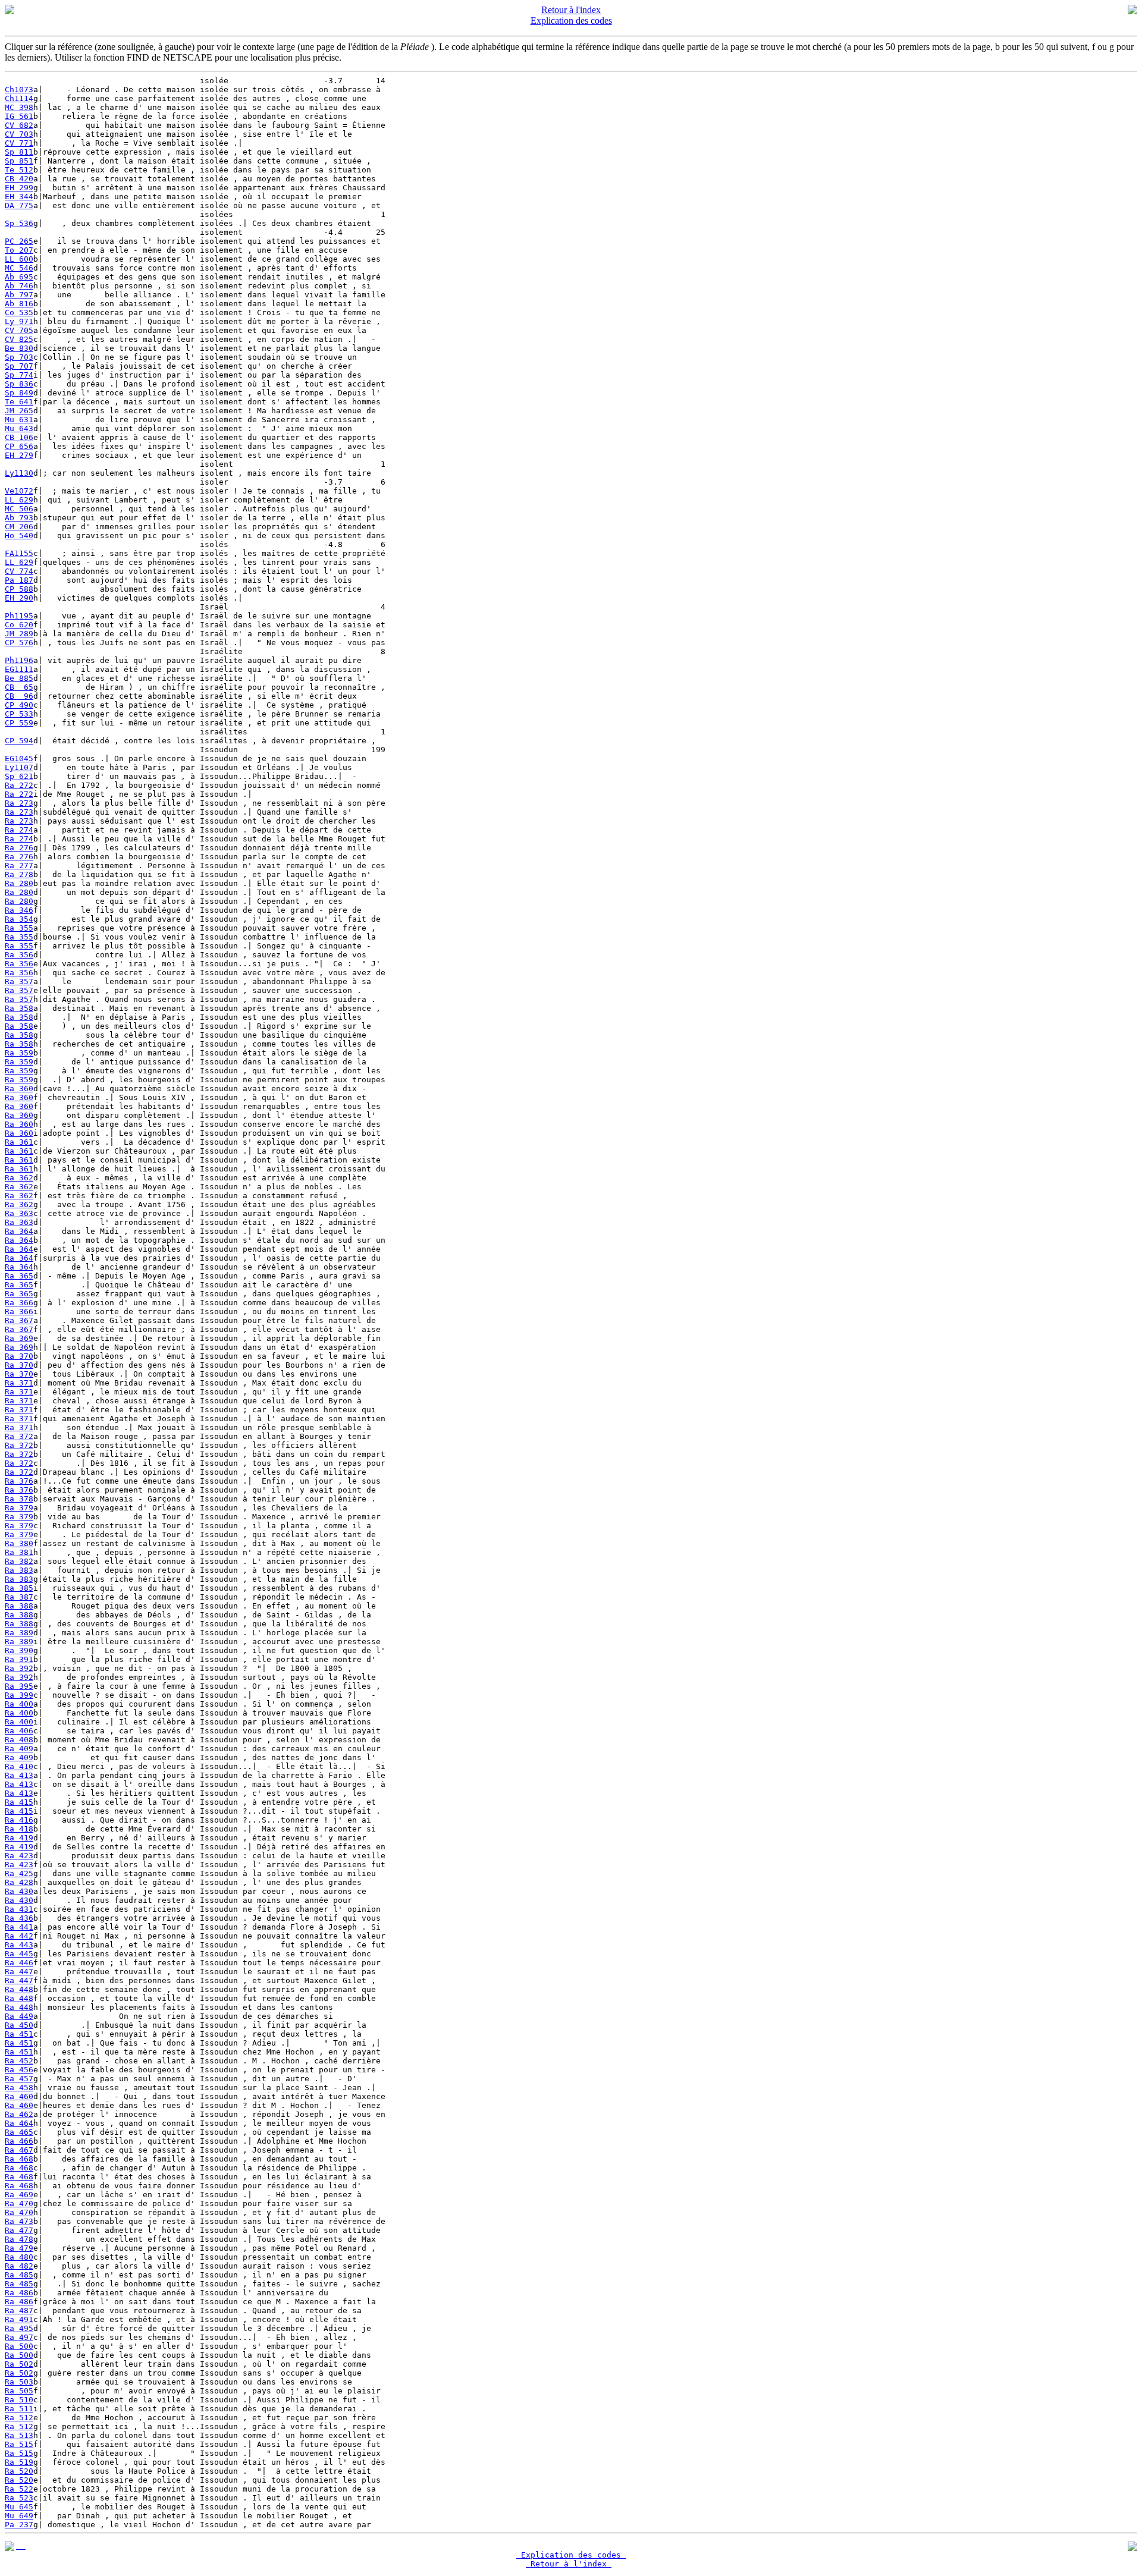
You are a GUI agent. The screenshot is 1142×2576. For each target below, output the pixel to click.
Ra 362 (19, 1178)
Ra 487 (19, 2310)
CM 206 (19, 527)
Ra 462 (19, 2114)
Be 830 (19, 348)
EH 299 (19, 188)
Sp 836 (19, 384)
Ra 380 (19, 1543)
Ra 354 (19, 919)
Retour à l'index (571, 10)
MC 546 (19, 268)
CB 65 (19, 687)
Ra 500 (19, 2346)
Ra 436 (19, 1918)
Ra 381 (19, 1552)
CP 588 (19, 589)
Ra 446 (19, 1963)
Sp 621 (19, 776)
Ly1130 (19, 473)
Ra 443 (19, 1945)
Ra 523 (19, 2498)
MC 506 (19, 509)
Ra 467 (19, 2150)
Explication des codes (571, 21)
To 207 (19, 250)
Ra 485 (19, 2275)
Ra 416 (19, 1820)
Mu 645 (19, 2507)
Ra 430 (19, 1891)
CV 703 (19, 134)
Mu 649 (19, 2516)
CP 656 (19, 446)
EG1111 (19, 669)
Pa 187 (19, 580)
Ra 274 (19, 830)
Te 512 (19, 170)
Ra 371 (19, 1383)
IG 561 (19, 116)
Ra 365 (19, 1276)
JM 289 (19, 634)
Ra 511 (19, 2409)
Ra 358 (19, 1008)
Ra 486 (19, 2293)
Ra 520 (19, 2471)
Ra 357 (19, 981)
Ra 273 (19, 803)
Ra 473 (19, 2221)
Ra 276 (19, 848)
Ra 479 (19, 2248)
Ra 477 (19, 2230)
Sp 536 (19, 223)
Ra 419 (19, 1838)
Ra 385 (19, 1588)
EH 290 (19, 598)
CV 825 (19, 339)
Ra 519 (19, 2462)
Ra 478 (19, 2239)
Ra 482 (19, 2266)
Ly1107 (19, 767)
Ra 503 (19, 2382)
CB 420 (19, 179)
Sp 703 (19, 357)
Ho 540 (19, 535)
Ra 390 (19, 1650)
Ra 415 (19, 1802)
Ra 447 (19, 1972)
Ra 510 (19, 2400)
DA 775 (19, 205)
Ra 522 (19, 2489)
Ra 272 (19, 785)
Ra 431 (19, 1909)
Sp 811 (19, 152)
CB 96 (19, 696)
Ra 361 (19, 1142)
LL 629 (19, 500)
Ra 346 (19, 910)
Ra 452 (19, 2061)
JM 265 (19, 411)
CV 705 (19, 330)
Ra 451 (19, 2034)
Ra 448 (19, 1989)
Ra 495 (19, 2328)
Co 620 (19, 625)
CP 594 (19, 741)
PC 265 (19, 241)
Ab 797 (19, 295)
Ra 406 (19, 1731)
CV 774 (19, 571)
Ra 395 (19, 1686)
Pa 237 (19, 2525)
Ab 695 (19, 277)
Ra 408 (19, 1740)
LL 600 (19, 259)
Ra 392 (19, 1668)
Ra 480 (19, 2257)
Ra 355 (19, 928)
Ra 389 (19, 1633)
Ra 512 (19, 2418)
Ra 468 (19, 2159)
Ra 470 (19, 2203)
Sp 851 (19, 161)
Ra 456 (19, 2070)
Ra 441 (19, 1927)
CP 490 (19, 705)
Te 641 (19, 402)
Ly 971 (19, 321)
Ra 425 (19, 1873)
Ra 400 (19, 1704)
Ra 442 (19, 1936)
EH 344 (19, 197)
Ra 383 (19, 1570)
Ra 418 (19, 1829)
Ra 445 (19, 1954)
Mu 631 (19, 420)
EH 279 (19, 455)
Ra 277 (19, 866)
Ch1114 (19, 98)
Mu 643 (19, 428)
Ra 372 (19, 1436)
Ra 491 (19, 2319)
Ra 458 (19, 2087)
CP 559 (19, 723)
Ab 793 (19, 518)
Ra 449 (19, 2016)
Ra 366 (19, 1303)
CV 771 (19, 143)
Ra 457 (19, 2079)
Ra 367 (19, 1320)
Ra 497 (19, 2337)
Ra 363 (19, 1213)
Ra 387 (19, 1597)
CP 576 (19, 643)
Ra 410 (19, 1766)
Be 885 (19, 678)
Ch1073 (19, 89)
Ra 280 (19, 883)
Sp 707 (19, 366)
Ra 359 (19, 1053)
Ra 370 (19, 1356)
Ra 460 (19, 2096)
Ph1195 (19, 616)
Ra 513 (19, 2435)
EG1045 (19, 758)
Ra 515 (19, 2444)
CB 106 (19, 437)
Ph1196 (19, 660)
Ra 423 (19, 1856)
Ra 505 (19, 2391)
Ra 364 (19, 1231)
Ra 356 (19, 955)
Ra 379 (19, 1508)
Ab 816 (19, 304)
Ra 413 (19, 1775)
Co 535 (19, 312)
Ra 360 (19, 1088)
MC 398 (19, 107)
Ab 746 (19, 286)
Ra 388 (19, 1606)
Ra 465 (19, 2132)
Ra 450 (19, 2025)
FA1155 (19, 553)
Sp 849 (19, 393)
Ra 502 (19, 2364)
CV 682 (19, 125)
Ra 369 (19, 1338)
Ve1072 (19, 491)
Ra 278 (19, 874)
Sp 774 (19, 375)
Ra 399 (19, 1695)
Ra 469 (19, 2195)
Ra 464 (19, 2123)
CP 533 (19, 714)
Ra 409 (19, 1749)
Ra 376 (19, 1481)
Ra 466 (19, 2141)
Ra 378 (19, 1499)
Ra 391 (19, 1659)
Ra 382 (19, 1561)
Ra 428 (19, 1882)
